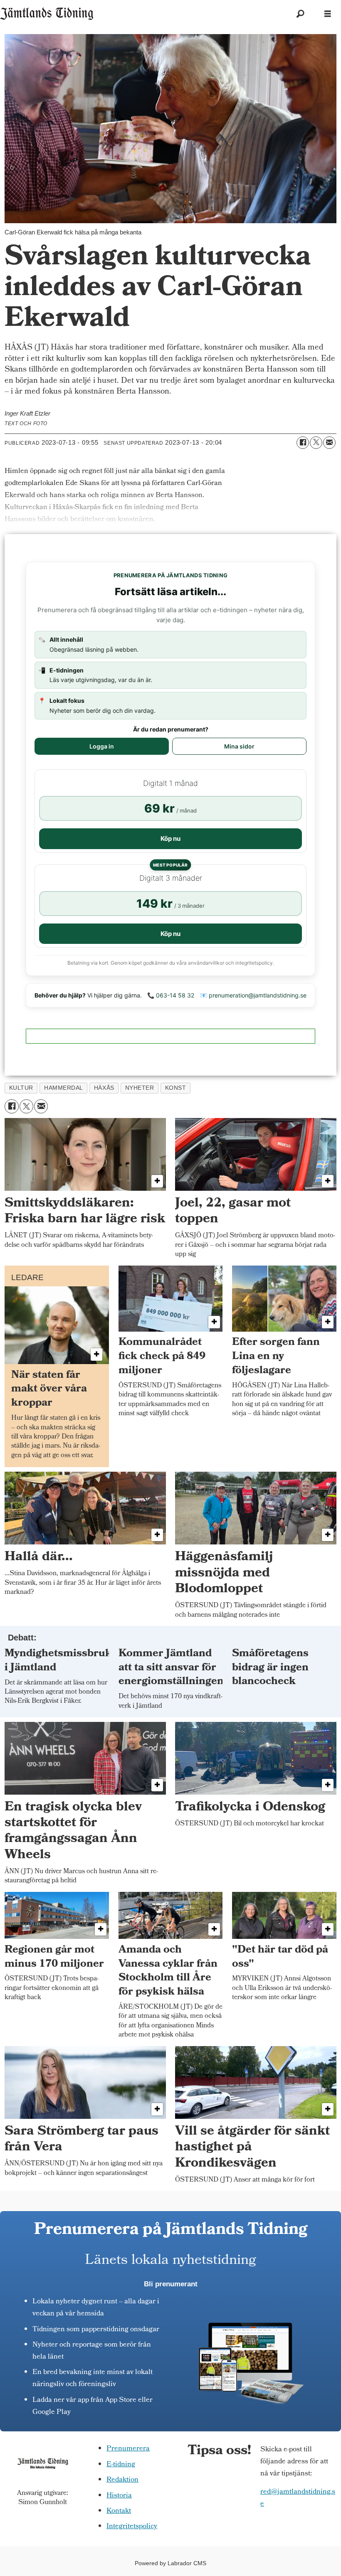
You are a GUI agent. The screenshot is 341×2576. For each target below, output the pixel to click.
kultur (21, 1088)
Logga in (102, 746)
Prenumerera (128, 2449)
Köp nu (170, 839)
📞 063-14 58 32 (171, 995)
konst (176, 1088)
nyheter (140, 1088)
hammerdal (64, 1088)
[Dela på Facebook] (303, 443)
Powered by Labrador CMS (170, 2563)
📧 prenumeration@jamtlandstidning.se (253, 995)
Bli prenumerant (171, 2284)
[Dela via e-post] (329, 443)
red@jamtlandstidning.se (298, 2498)
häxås (104, 1088)
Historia (119, 2496)
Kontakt (119, 2511)
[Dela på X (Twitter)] (316, 443)
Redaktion (122, 2480)
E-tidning (121, 2465)
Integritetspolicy (132, 2527)
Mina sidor (239, 746)
